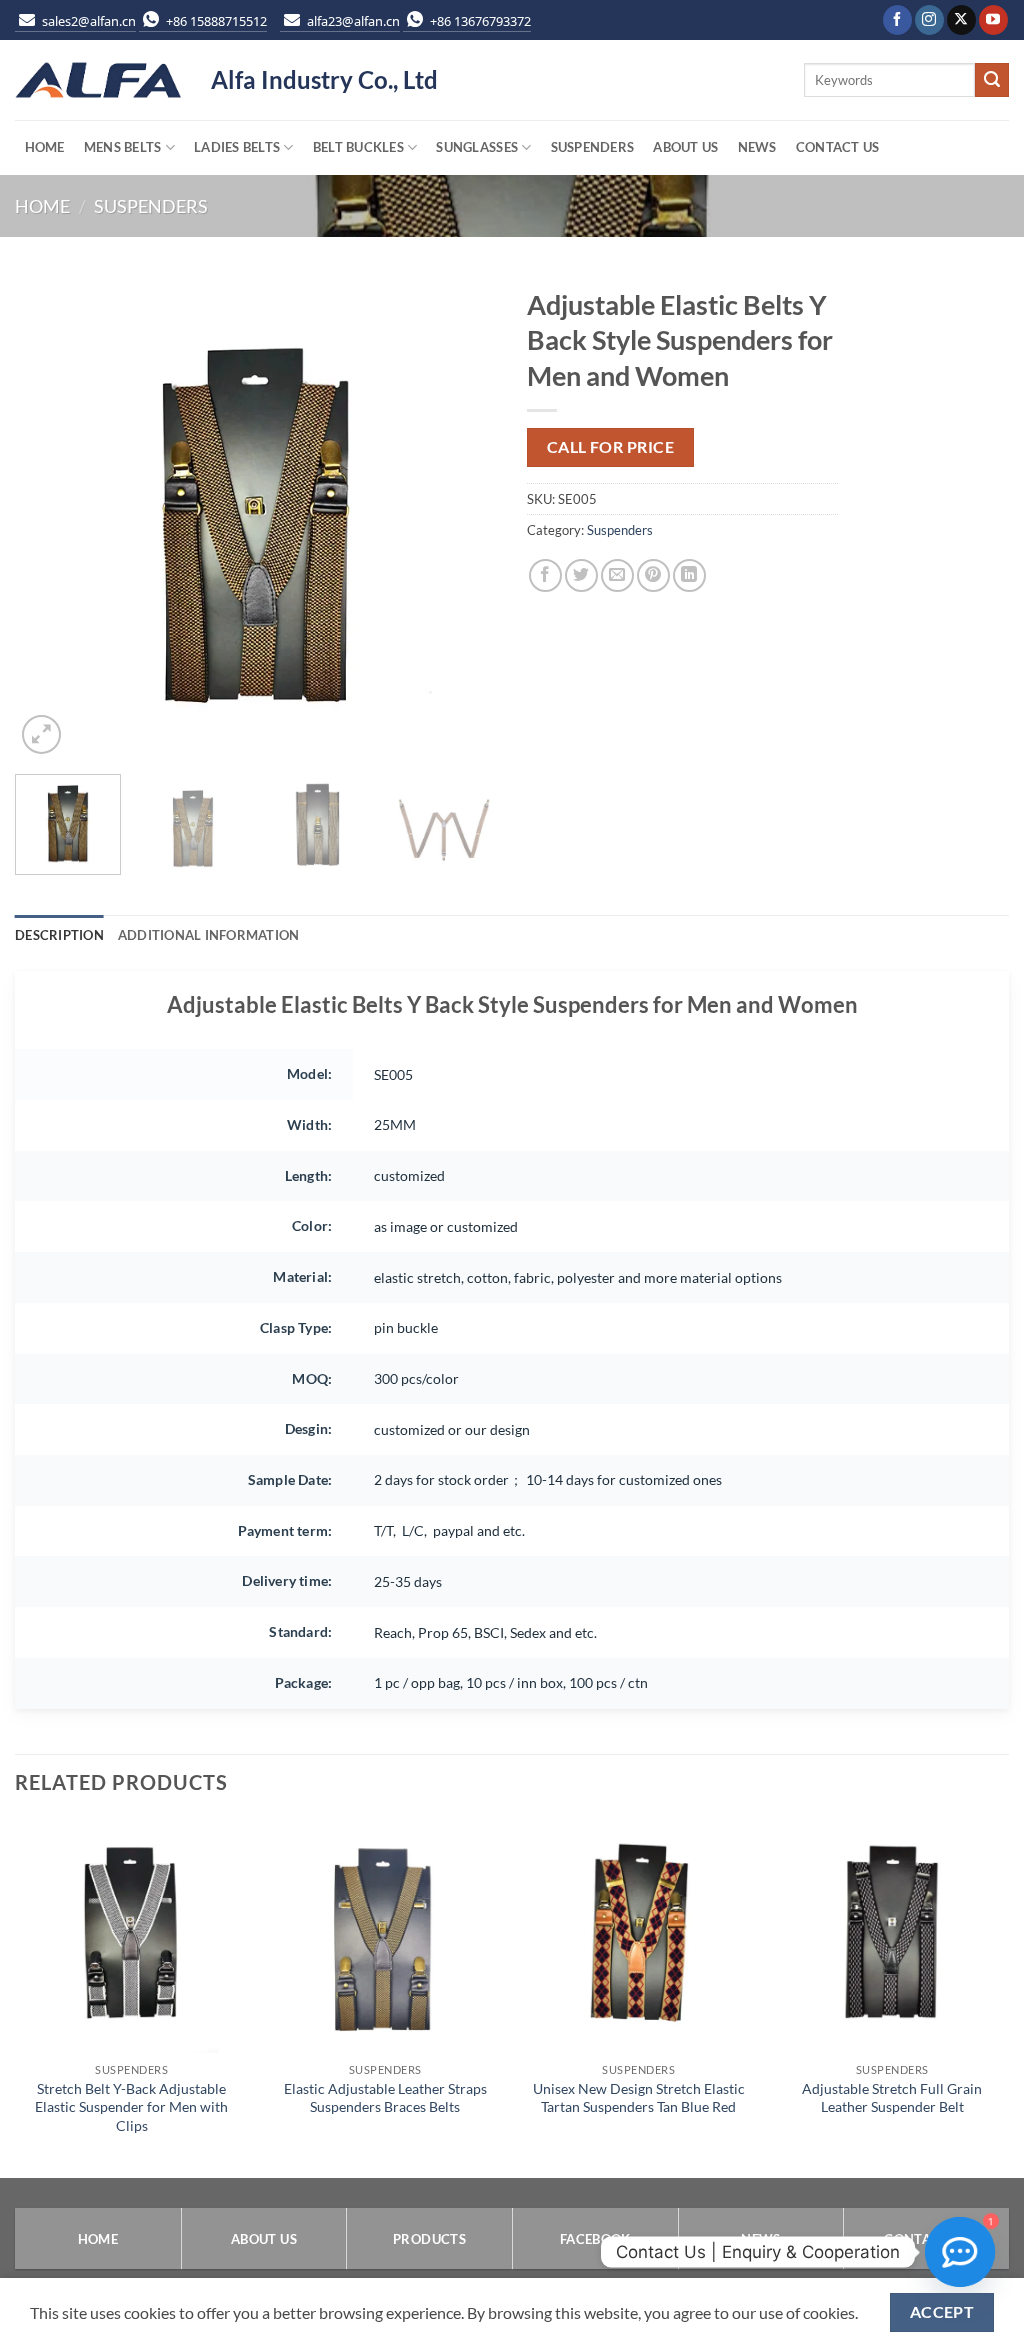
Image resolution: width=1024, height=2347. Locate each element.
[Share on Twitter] (581, 575)
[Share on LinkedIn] (689, 575)
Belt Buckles (358, 147)
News (757, 147)
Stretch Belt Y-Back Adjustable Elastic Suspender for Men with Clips (131, 2107)
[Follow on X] (961, 20)
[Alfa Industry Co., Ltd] (98, 80)
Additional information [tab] (209, 935)
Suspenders (593, 147)
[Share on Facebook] (545, 575)
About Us (685, 147)
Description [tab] (59, 935)
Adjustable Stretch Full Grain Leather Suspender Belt (892, 2098)
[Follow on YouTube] (993, 20)
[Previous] (50, 518)
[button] (41, 734)
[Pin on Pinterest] (653, 575)
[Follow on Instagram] (929, 20)
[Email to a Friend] (617, 575)
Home (45, 147)
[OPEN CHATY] (960, 2252)
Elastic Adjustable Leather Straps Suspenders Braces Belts (385, 2098)
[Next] (462, 518)
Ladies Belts (237, 147)
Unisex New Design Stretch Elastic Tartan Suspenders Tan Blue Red (639, 2098)
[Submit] (992, 80)
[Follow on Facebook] (897, 20)
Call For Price (611, 447)
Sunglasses (477, 147)
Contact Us (838, 147)
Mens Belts (123, 147)
